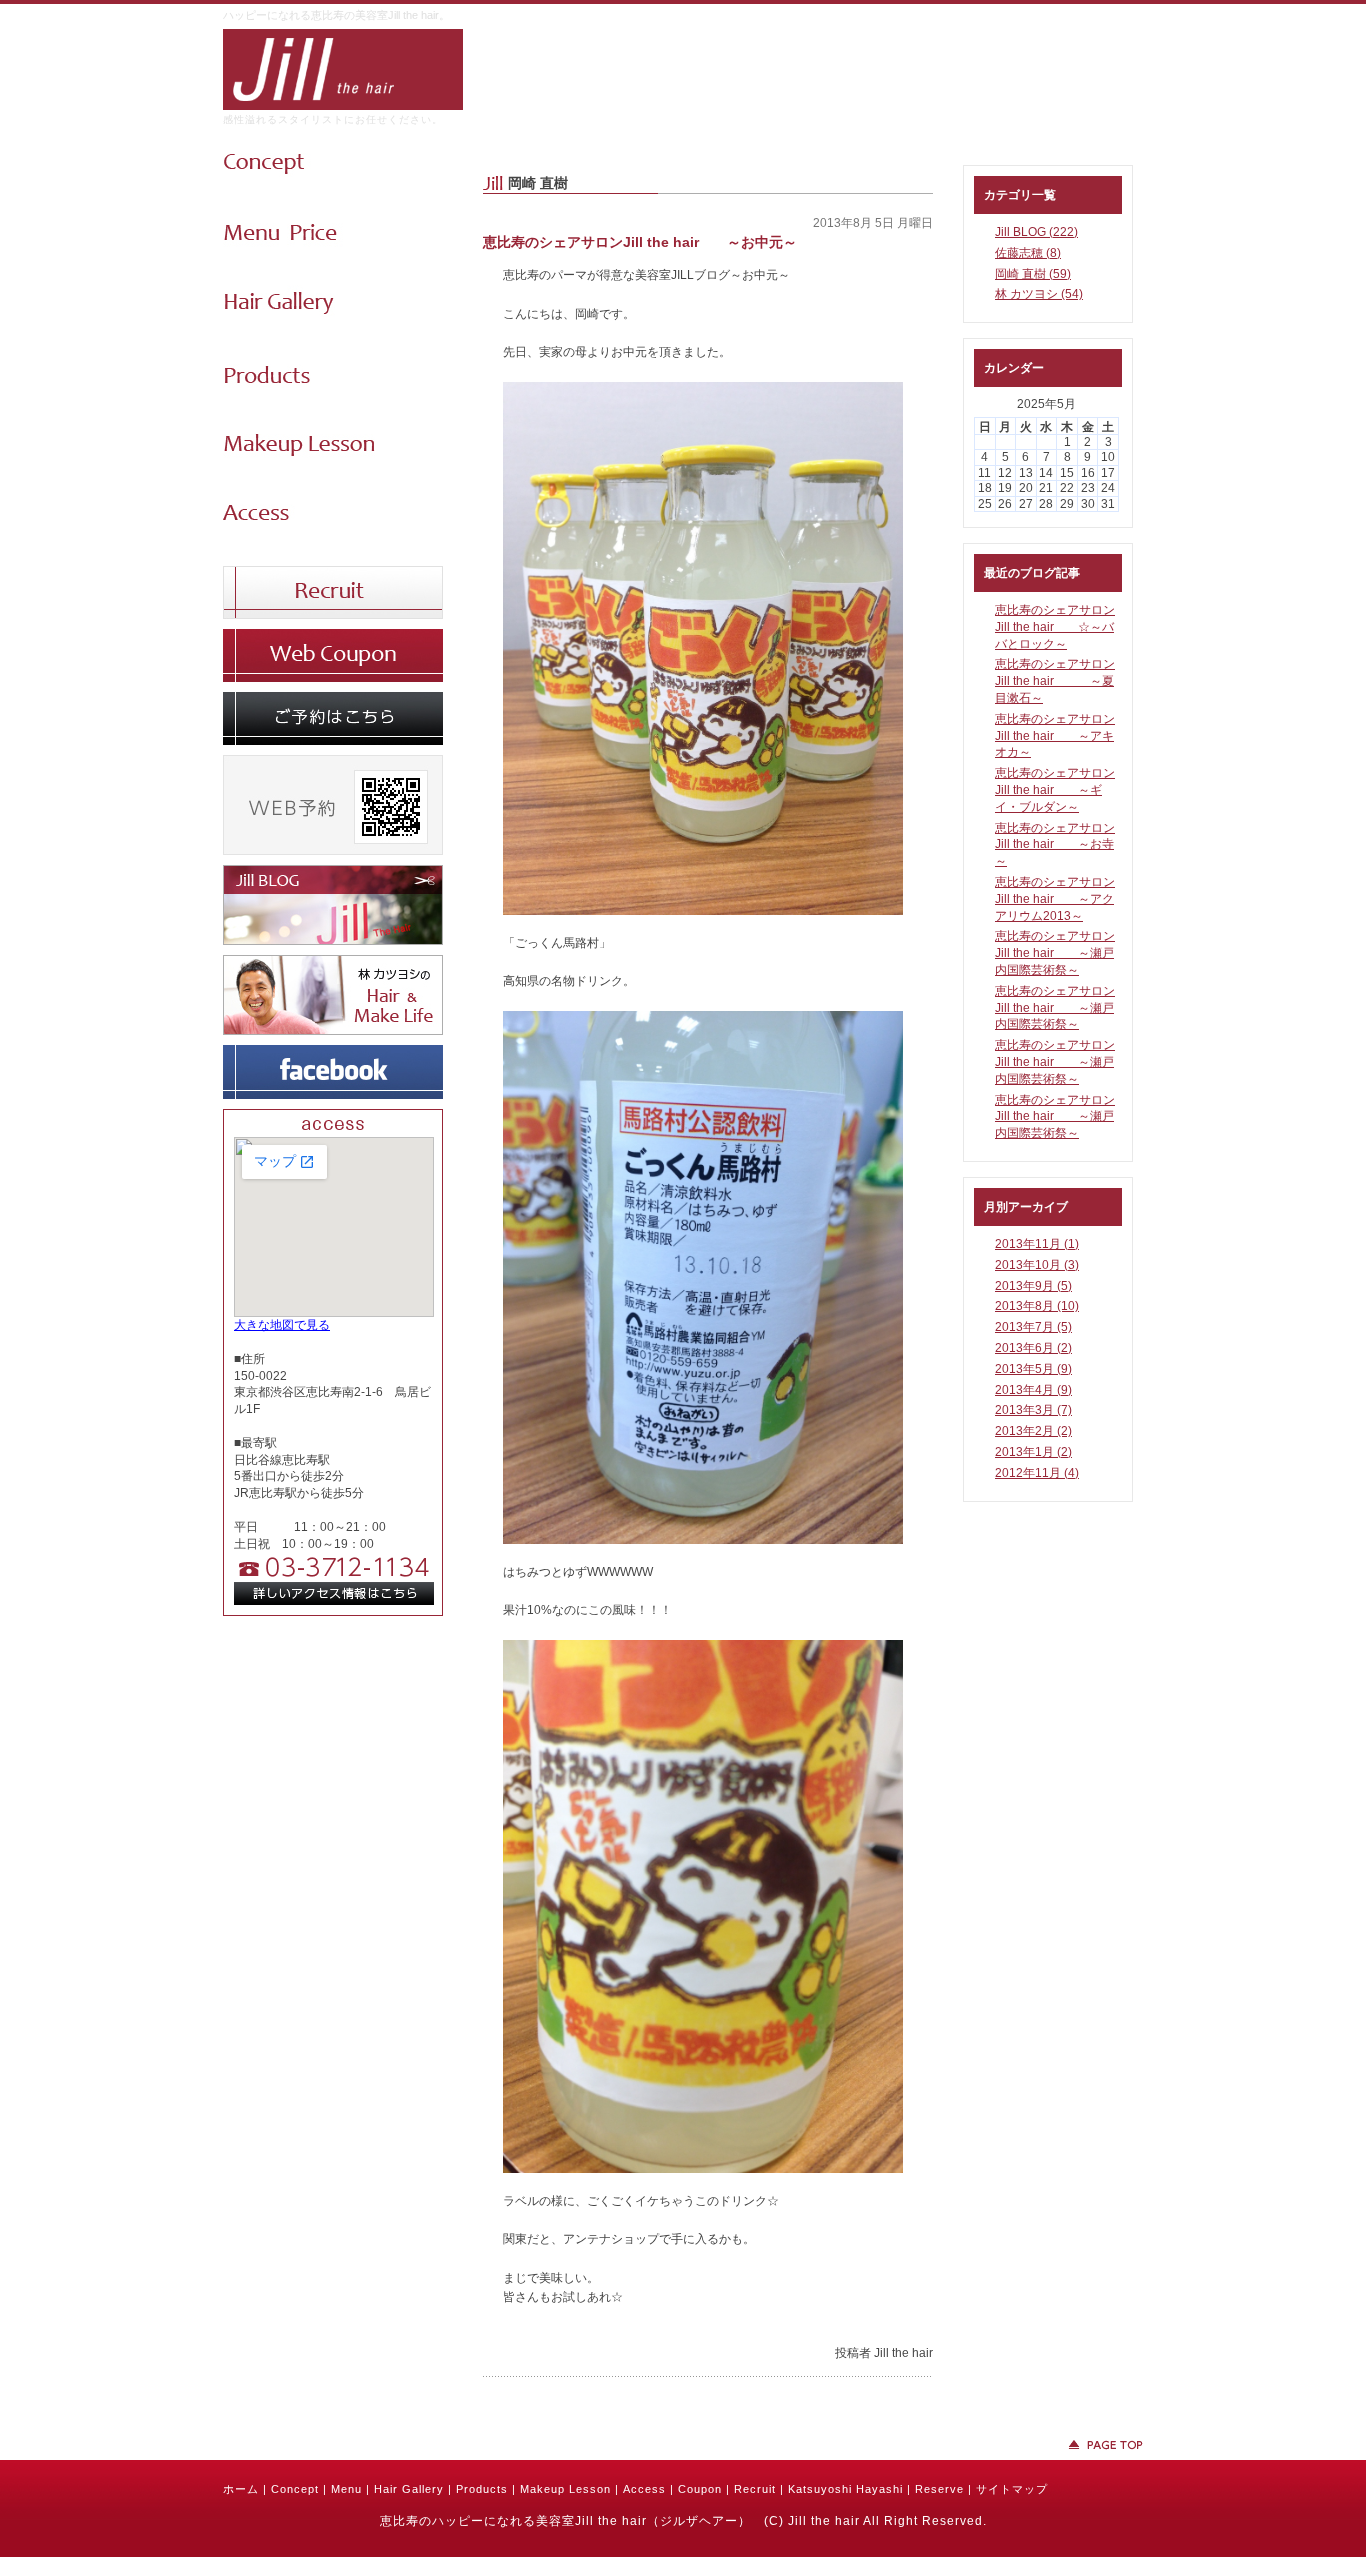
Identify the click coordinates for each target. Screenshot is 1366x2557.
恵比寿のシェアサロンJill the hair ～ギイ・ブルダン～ (1055, 790)
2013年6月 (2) (1033, 1348)
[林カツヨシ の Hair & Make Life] (333, 1031)
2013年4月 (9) (1033, 1390)
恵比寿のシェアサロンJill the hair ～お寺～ (1055, 845)
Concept (295, 2489)
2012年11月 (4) (1037, 1473)
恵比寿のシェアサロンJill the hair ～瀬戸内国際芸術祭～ (1055, 953)
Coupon (700, 2489)
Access (644, 2489)
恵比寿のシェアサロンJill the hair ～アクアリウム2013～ (1055, 899)
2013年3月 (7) (1033, 1410)
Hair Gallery (409, 2489)
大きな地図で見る (282, 1325)
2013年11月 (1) (1037, 1244)
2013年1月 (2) (1033, 1452)
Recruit (755, 2489)
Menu (346, 2489)
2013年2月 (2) (1033, 1431)
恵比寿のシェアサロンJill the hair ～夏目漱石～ (1055, 681)
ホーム (241, 2489)
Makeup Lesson (565, 2489)
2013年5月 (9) (1033, 1369)
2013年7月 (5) (1033, 1327)
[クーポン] (333, 678)
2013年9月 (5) (1033, 1286)
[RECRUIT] (333, 615)
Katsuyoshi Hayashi (845, 2489)
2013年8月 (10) (1037, 1306)
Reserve (939, 2489)
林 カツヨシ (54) (1039, 294)
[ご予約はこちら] (333, 741)
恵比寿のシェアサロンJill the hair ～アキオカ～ (1055, 736)
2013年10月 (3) (1037, 1265)
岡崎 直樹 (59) (1033, 274)
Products (482, 2489)
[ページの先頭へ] (683, 2445)
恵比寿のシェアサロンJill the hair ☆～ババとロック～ (1055, 627)
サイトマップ (1012, 2489)
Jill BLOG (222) (1036, 232)
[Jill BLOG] (333, 941)
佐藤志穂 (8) (1028, 253)
